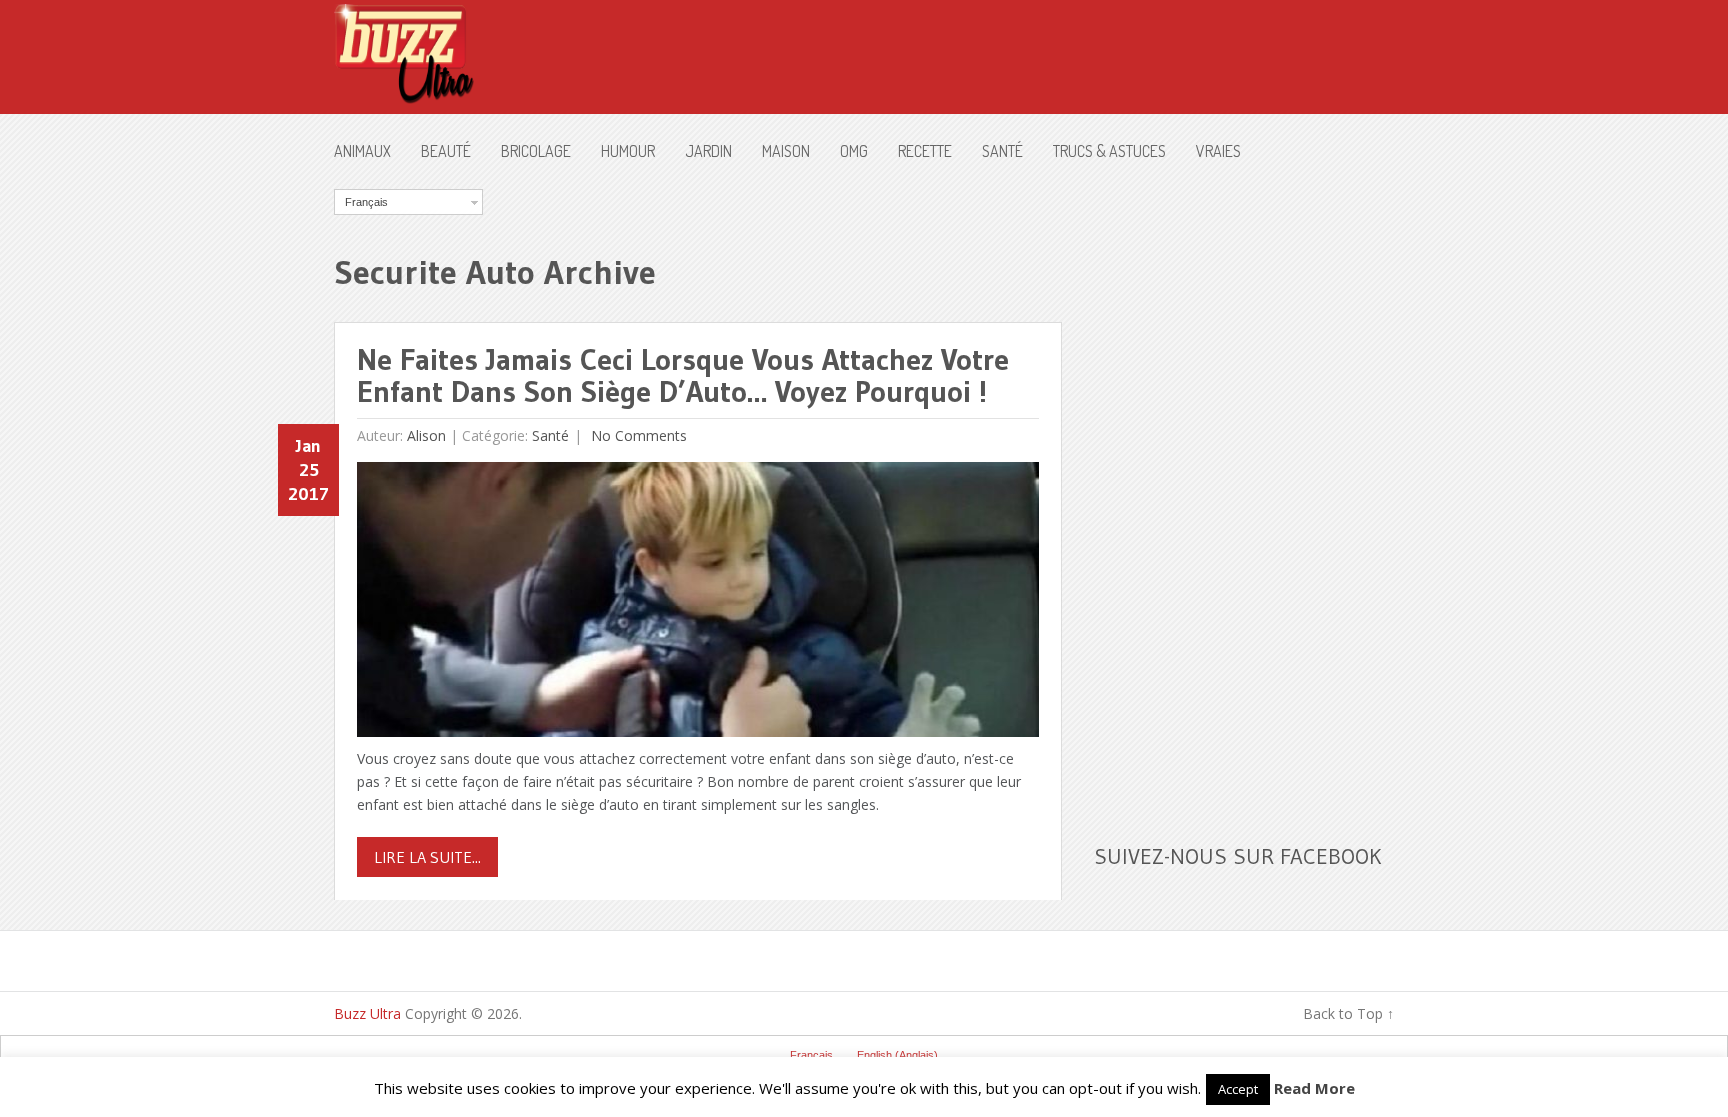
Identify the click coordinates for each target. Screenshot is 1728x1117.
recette (925, 151)
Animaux (362, 151)
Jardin (708, 151)
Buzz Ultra (367, 1013)
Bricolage (536, 151)
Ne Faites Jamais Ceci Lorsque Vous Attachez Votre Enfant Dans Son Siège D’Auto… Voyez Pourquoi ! (683, 375)
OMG (854, 151)
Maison (786, 151)
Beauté (446, 151)
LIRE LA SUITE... (427, 857)
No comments (637, 435)
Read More (1314, 1088)
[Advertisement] (1244, 489)
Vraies (1218, 151)
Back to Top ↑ (1348, 1013)
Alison (426, 435)
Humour (628, 151)
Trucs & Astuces (1109, 151)
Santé (1002, 151)
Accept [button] (1238, 1089)
